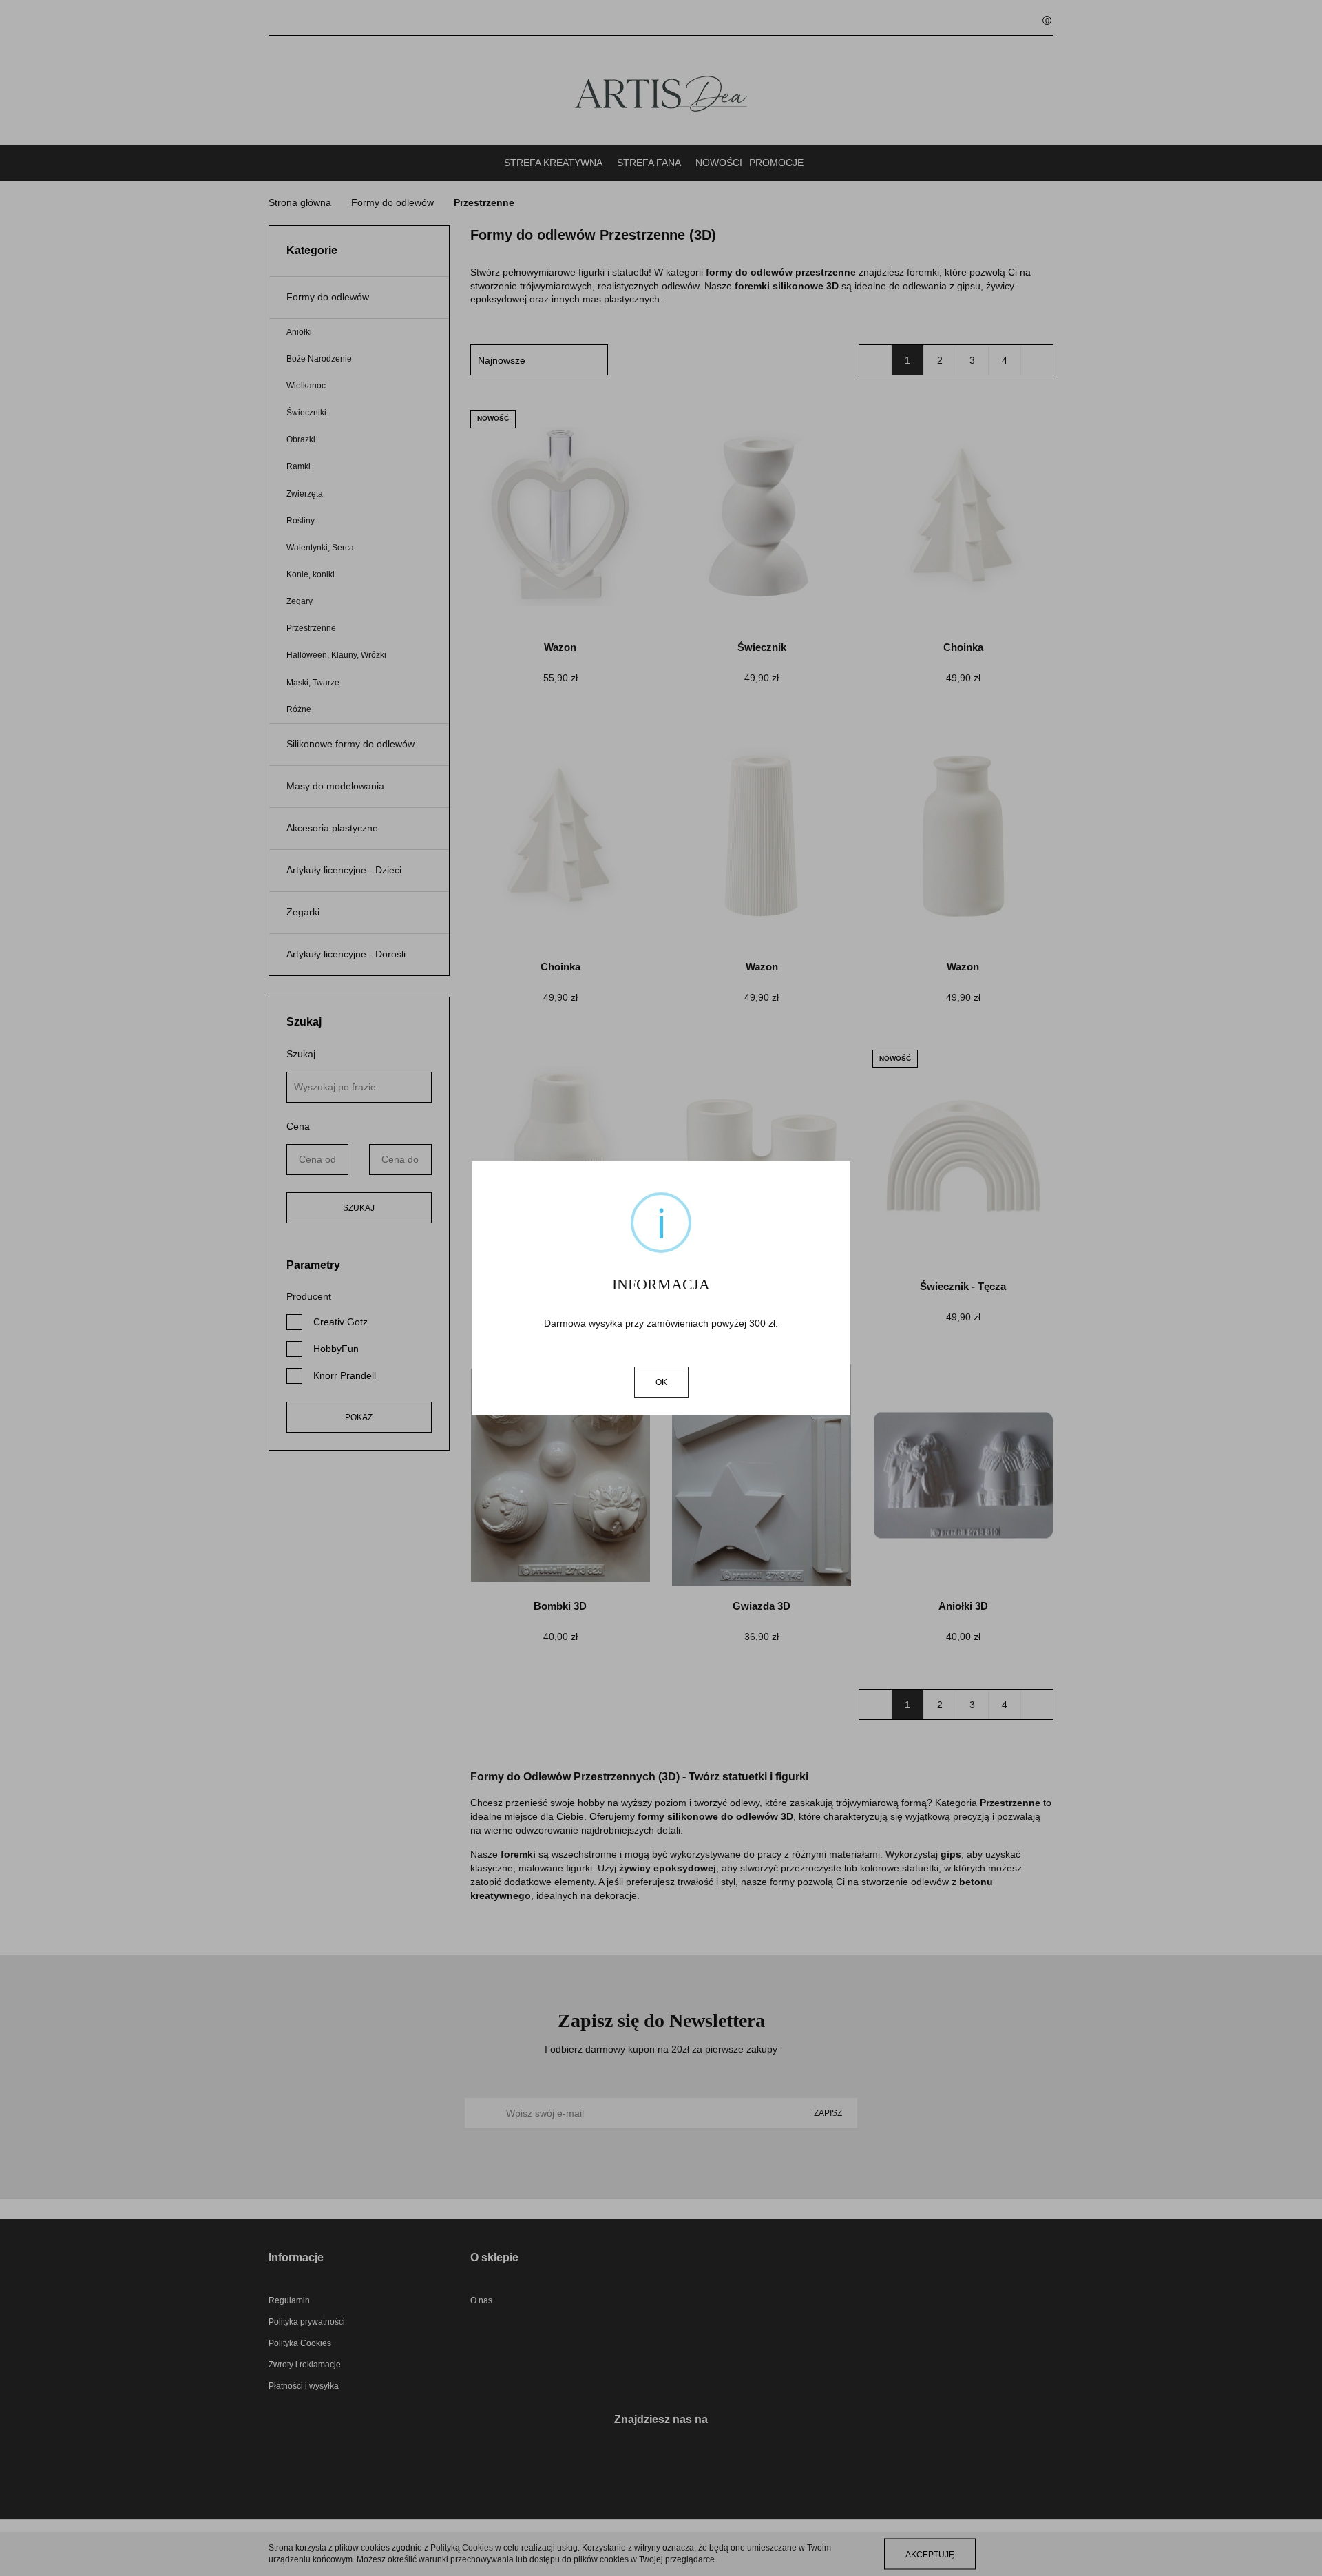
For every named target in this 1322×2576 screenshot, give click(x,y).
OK (661, 1382)
